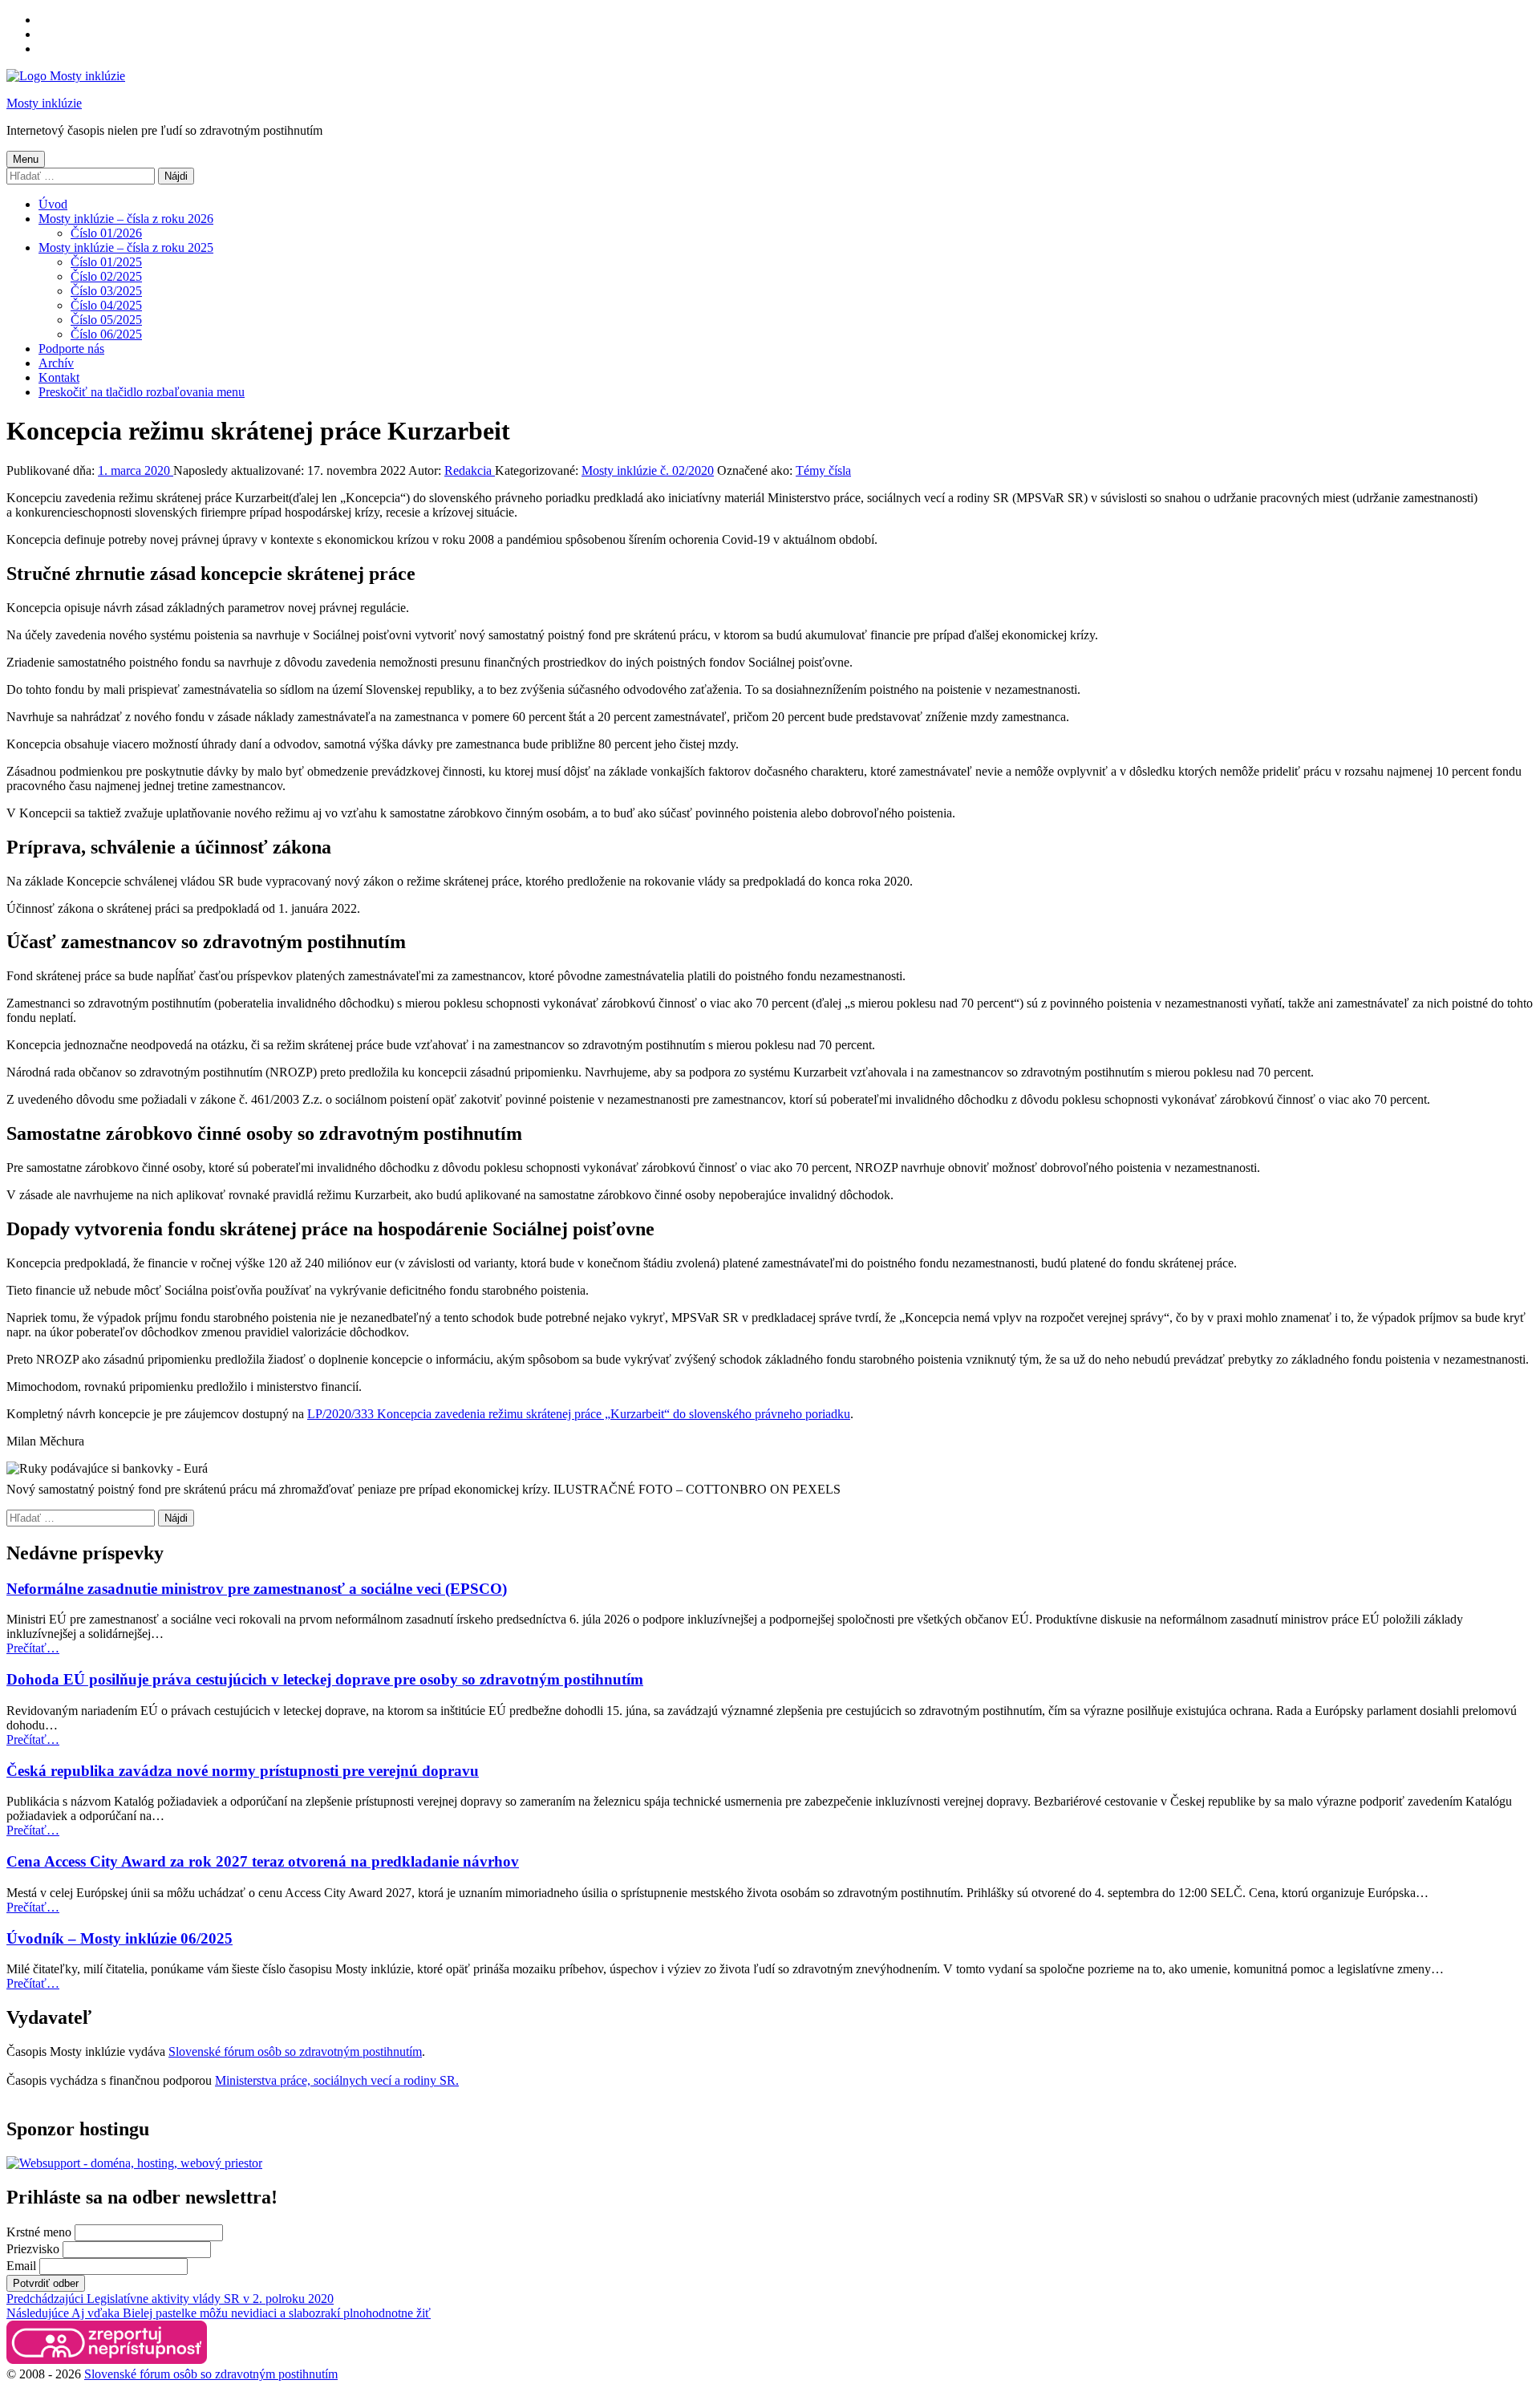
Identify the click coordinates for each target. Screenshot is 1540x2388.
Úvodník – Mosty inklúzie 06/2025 (120, 1938)
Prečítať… (33, 1648)
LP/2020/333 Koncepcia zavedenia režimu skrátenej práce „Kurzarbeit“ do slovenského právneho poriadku (579, 1414)
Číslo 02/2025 (106, 276)
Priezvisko (33, 2249)
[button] (107, 2343)
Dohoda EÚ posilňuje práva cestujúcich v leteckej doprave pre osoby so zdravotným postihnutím (325, 1679)
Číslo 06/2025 (106, 334)
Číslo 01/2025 (106, 262)
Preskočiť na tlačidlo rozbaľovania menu (142, 392)
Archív (56, 363)
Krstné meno (39, 2232)
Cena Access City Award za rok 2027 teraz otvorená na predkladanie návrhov (263, 1861)
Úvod (53, 204)
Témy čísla (823, 470)
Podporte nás (71, 349)
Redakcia (470, 470)
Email (21, 2266)
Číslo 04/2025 (106, 305)
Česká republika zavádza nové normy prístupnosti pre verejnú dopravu (243, 1771)
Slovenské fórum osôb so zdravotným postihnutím (295, 2051)
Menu (26, 159)
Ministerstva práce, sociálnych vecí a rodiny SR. (337, 2080)
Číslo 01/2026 (106, 233)
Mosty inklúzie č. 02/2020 (648, 470)
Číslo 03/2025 (106, 291)
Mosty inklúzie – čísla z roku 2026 (126, 219)
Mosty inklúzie (44, 103)
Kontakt (59, 377)
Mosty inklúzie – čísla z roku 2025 (126, 247)
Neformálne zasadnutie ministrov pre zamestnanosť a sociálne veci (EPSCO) (257, 1589)
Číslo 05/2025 (106, 320)
